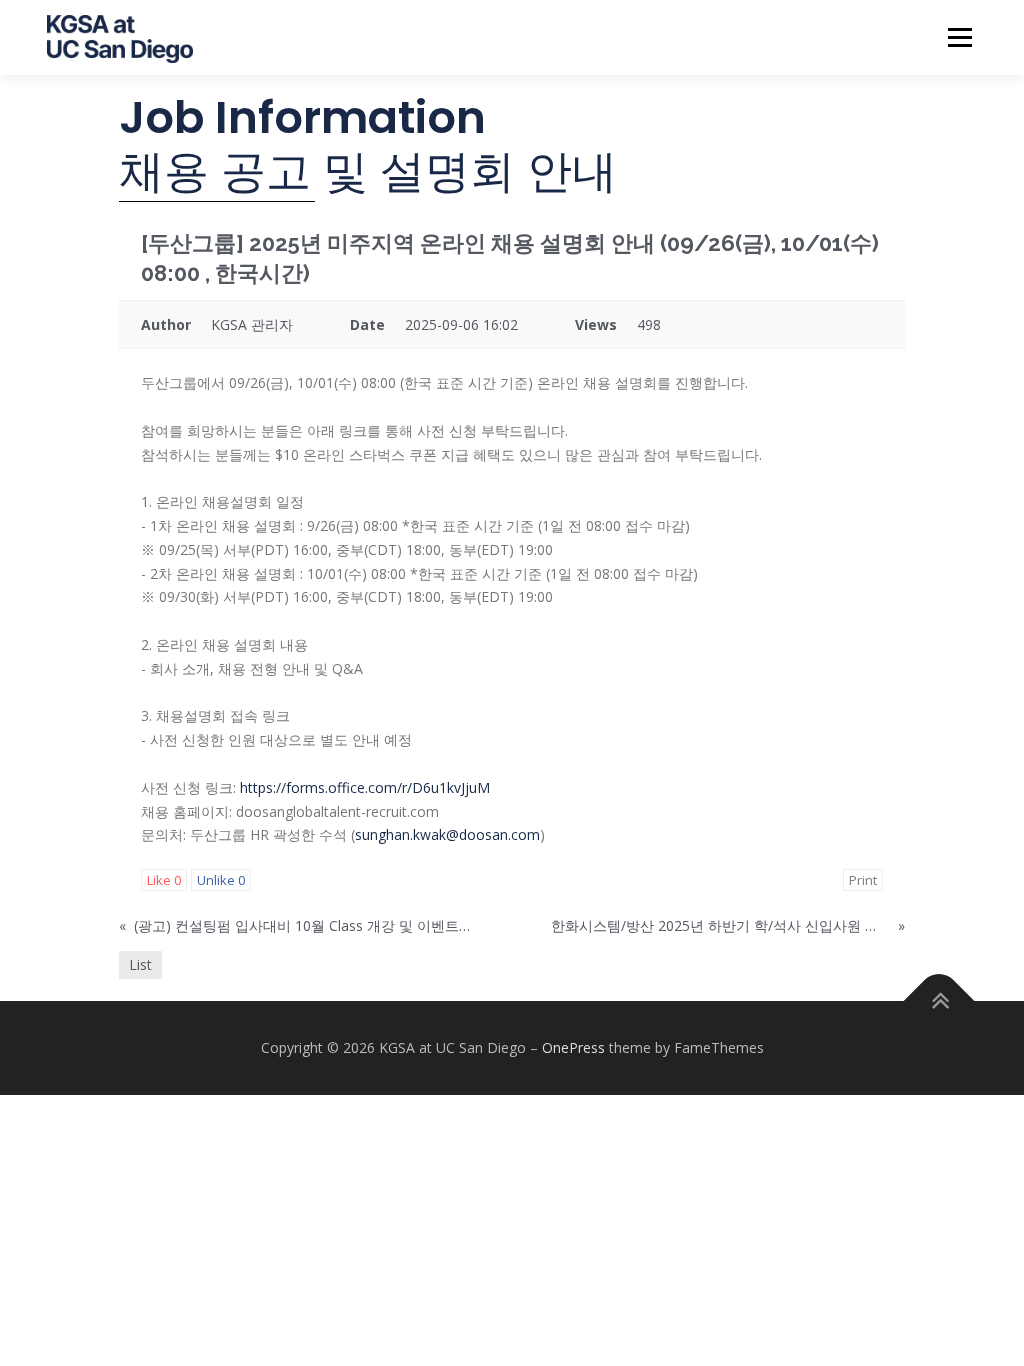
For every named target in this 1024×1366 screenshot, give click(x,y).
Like (164, 880)
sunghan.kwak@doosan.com (447, 834)
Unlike (221, 880)
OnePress (573, 1047)
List (140, 964)
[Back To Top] (939, 1001)
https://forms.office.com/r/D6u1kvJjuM (365, 787)
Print (863, 880)
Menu (959, 37)
